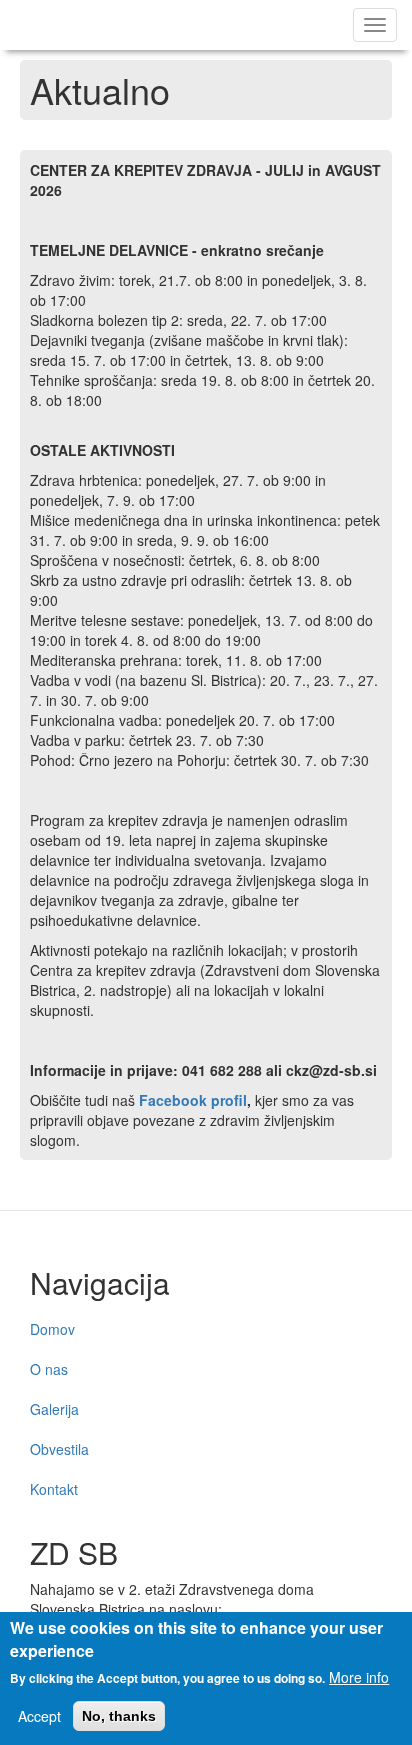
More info (359, 1677)
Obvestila (59, 1449)
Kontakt (54, 1489)
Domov (52, 1329)
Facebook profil (193, 1100)
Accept (39, 1716)
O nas (49, 1369)
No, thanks (119, 1716)
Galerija (54, 1409)
